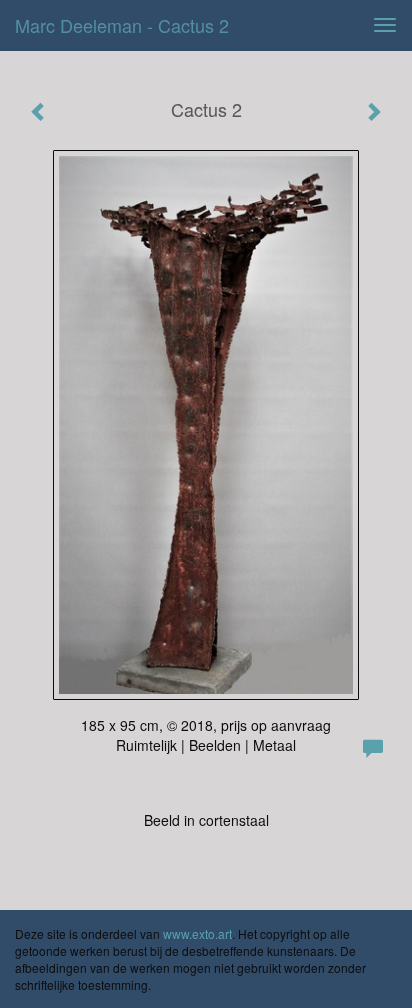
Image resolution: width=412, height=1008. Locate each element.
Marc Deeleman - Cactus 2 (122, 25)
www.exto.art (197, 933)
